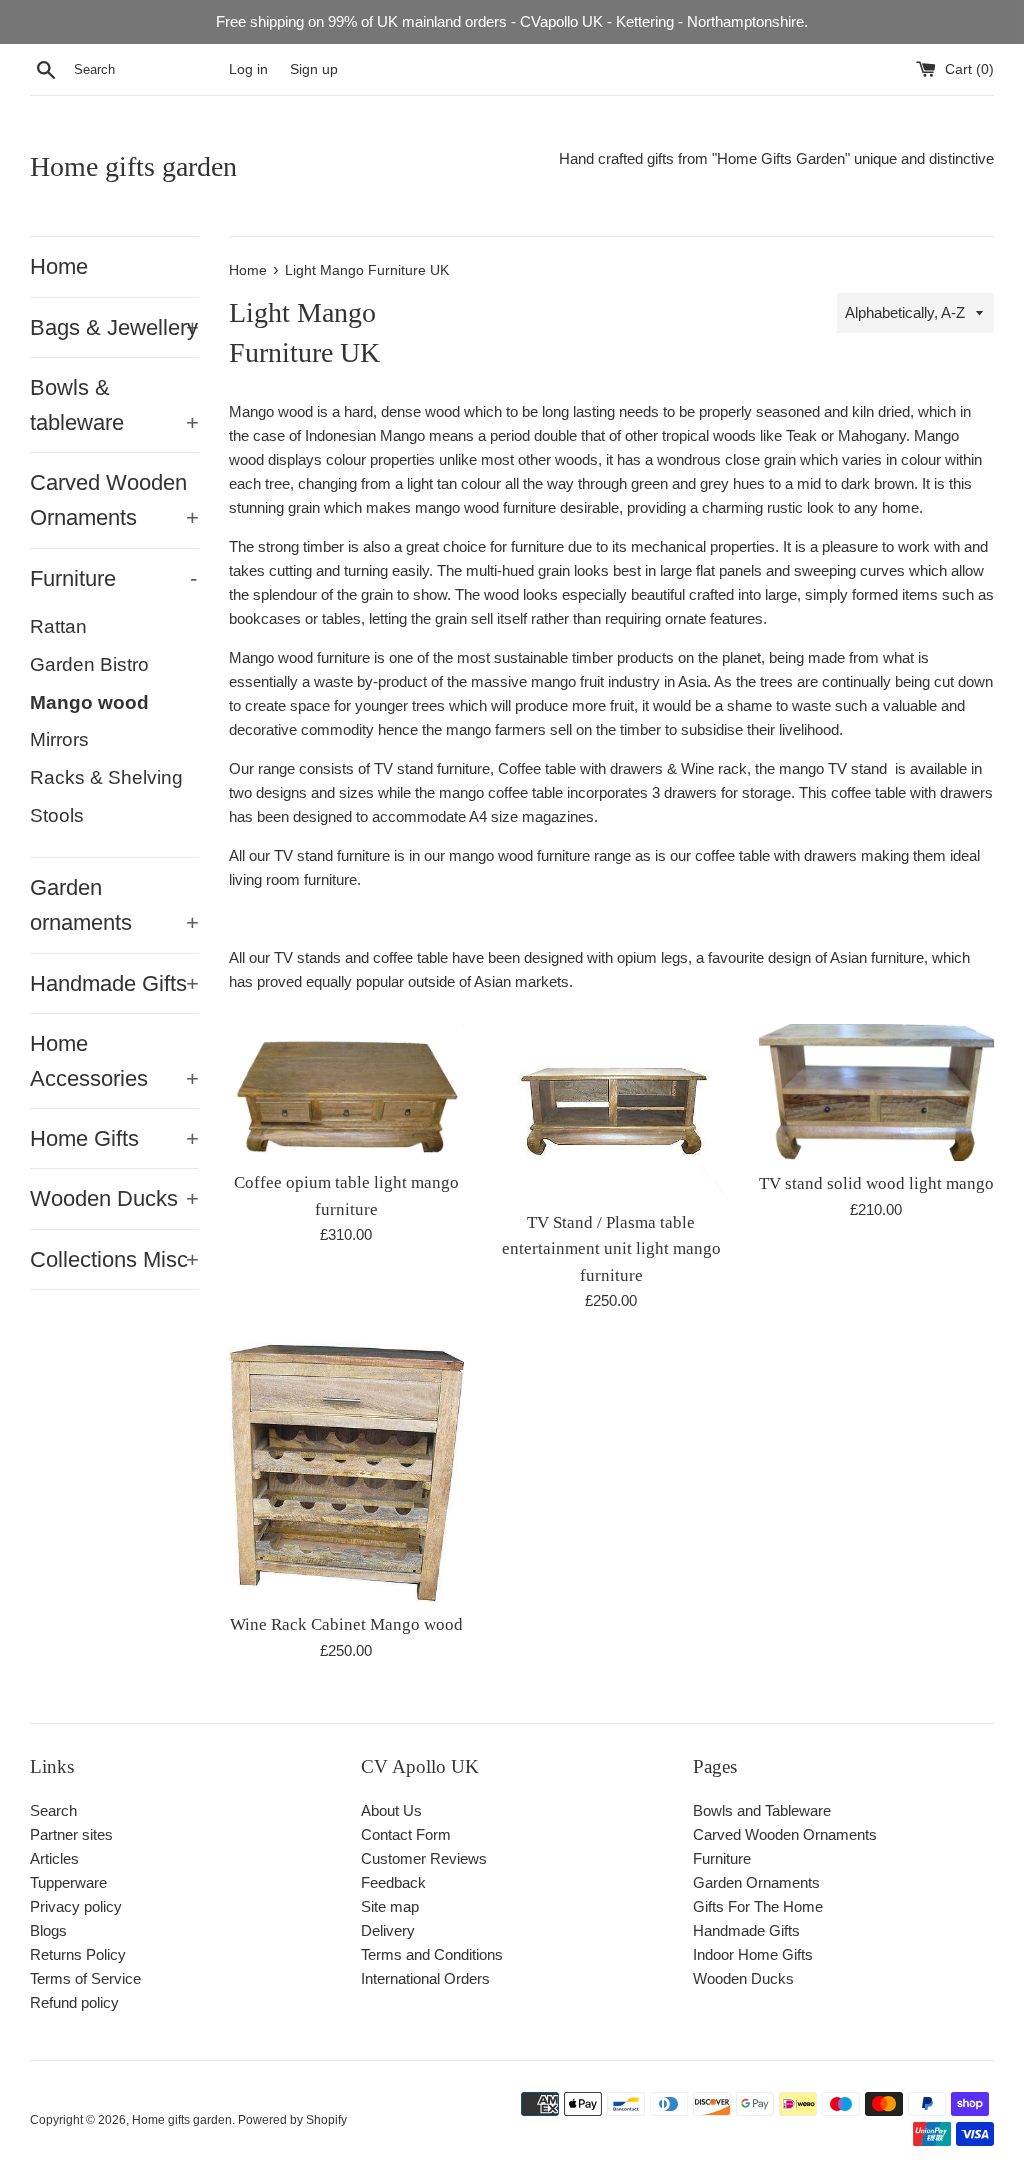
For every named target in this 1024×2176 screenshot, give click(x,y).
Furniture (113, 578)
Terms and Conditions (432, 1954)
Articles (54, 1858)
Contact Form (406, 1834)
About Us (391, 1810)
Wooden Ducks (114, 1198)
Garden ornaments (114, 905)
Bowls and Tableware (762, 1810)
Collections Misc (114, 1259)
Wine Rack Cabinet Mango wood (346, 1624)
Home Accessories (114, 1061)
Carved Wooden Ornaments (114, 500)
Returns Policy (78, 1954)
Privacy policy (76, 1906)
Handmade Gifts (114, 983)
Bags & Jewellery (114, 327)
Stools (57, 815)
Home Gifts (114, 1138)
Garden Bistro (89, 664)
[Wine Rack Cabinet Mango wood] (346, 1472)
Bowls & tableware (114, 405)
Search (53, 1810)
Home (59, 266)
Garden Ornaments (756, 1882)
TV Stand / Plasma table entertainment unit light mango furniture (611, 1249)
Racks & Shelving (106, 777)
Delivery (388, 1930)
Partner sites (71, 1834)
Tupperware (68, 1882)
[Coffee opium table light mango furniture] (346, 1092)
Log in (248, 69)
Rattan (58, 626)
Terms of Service (85, 1978)
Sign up (314, 69)
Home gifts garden (133, 166)
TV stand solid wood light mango (876, 1183)
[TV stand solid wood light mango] (876, 1093)
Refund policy (74, 2002)
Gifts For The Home (758, 1906)
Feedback (393, 1882)
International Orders (425, 1978)
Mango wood (89, 702)
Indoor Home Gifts (753, 1954)
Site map (390, 1906)
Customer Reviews (424, 1858)
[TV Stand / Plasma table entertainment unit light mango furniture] (611, 1112)
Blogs (48, 1930)
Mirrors (59, 739)
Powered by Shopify (292, 2120)
